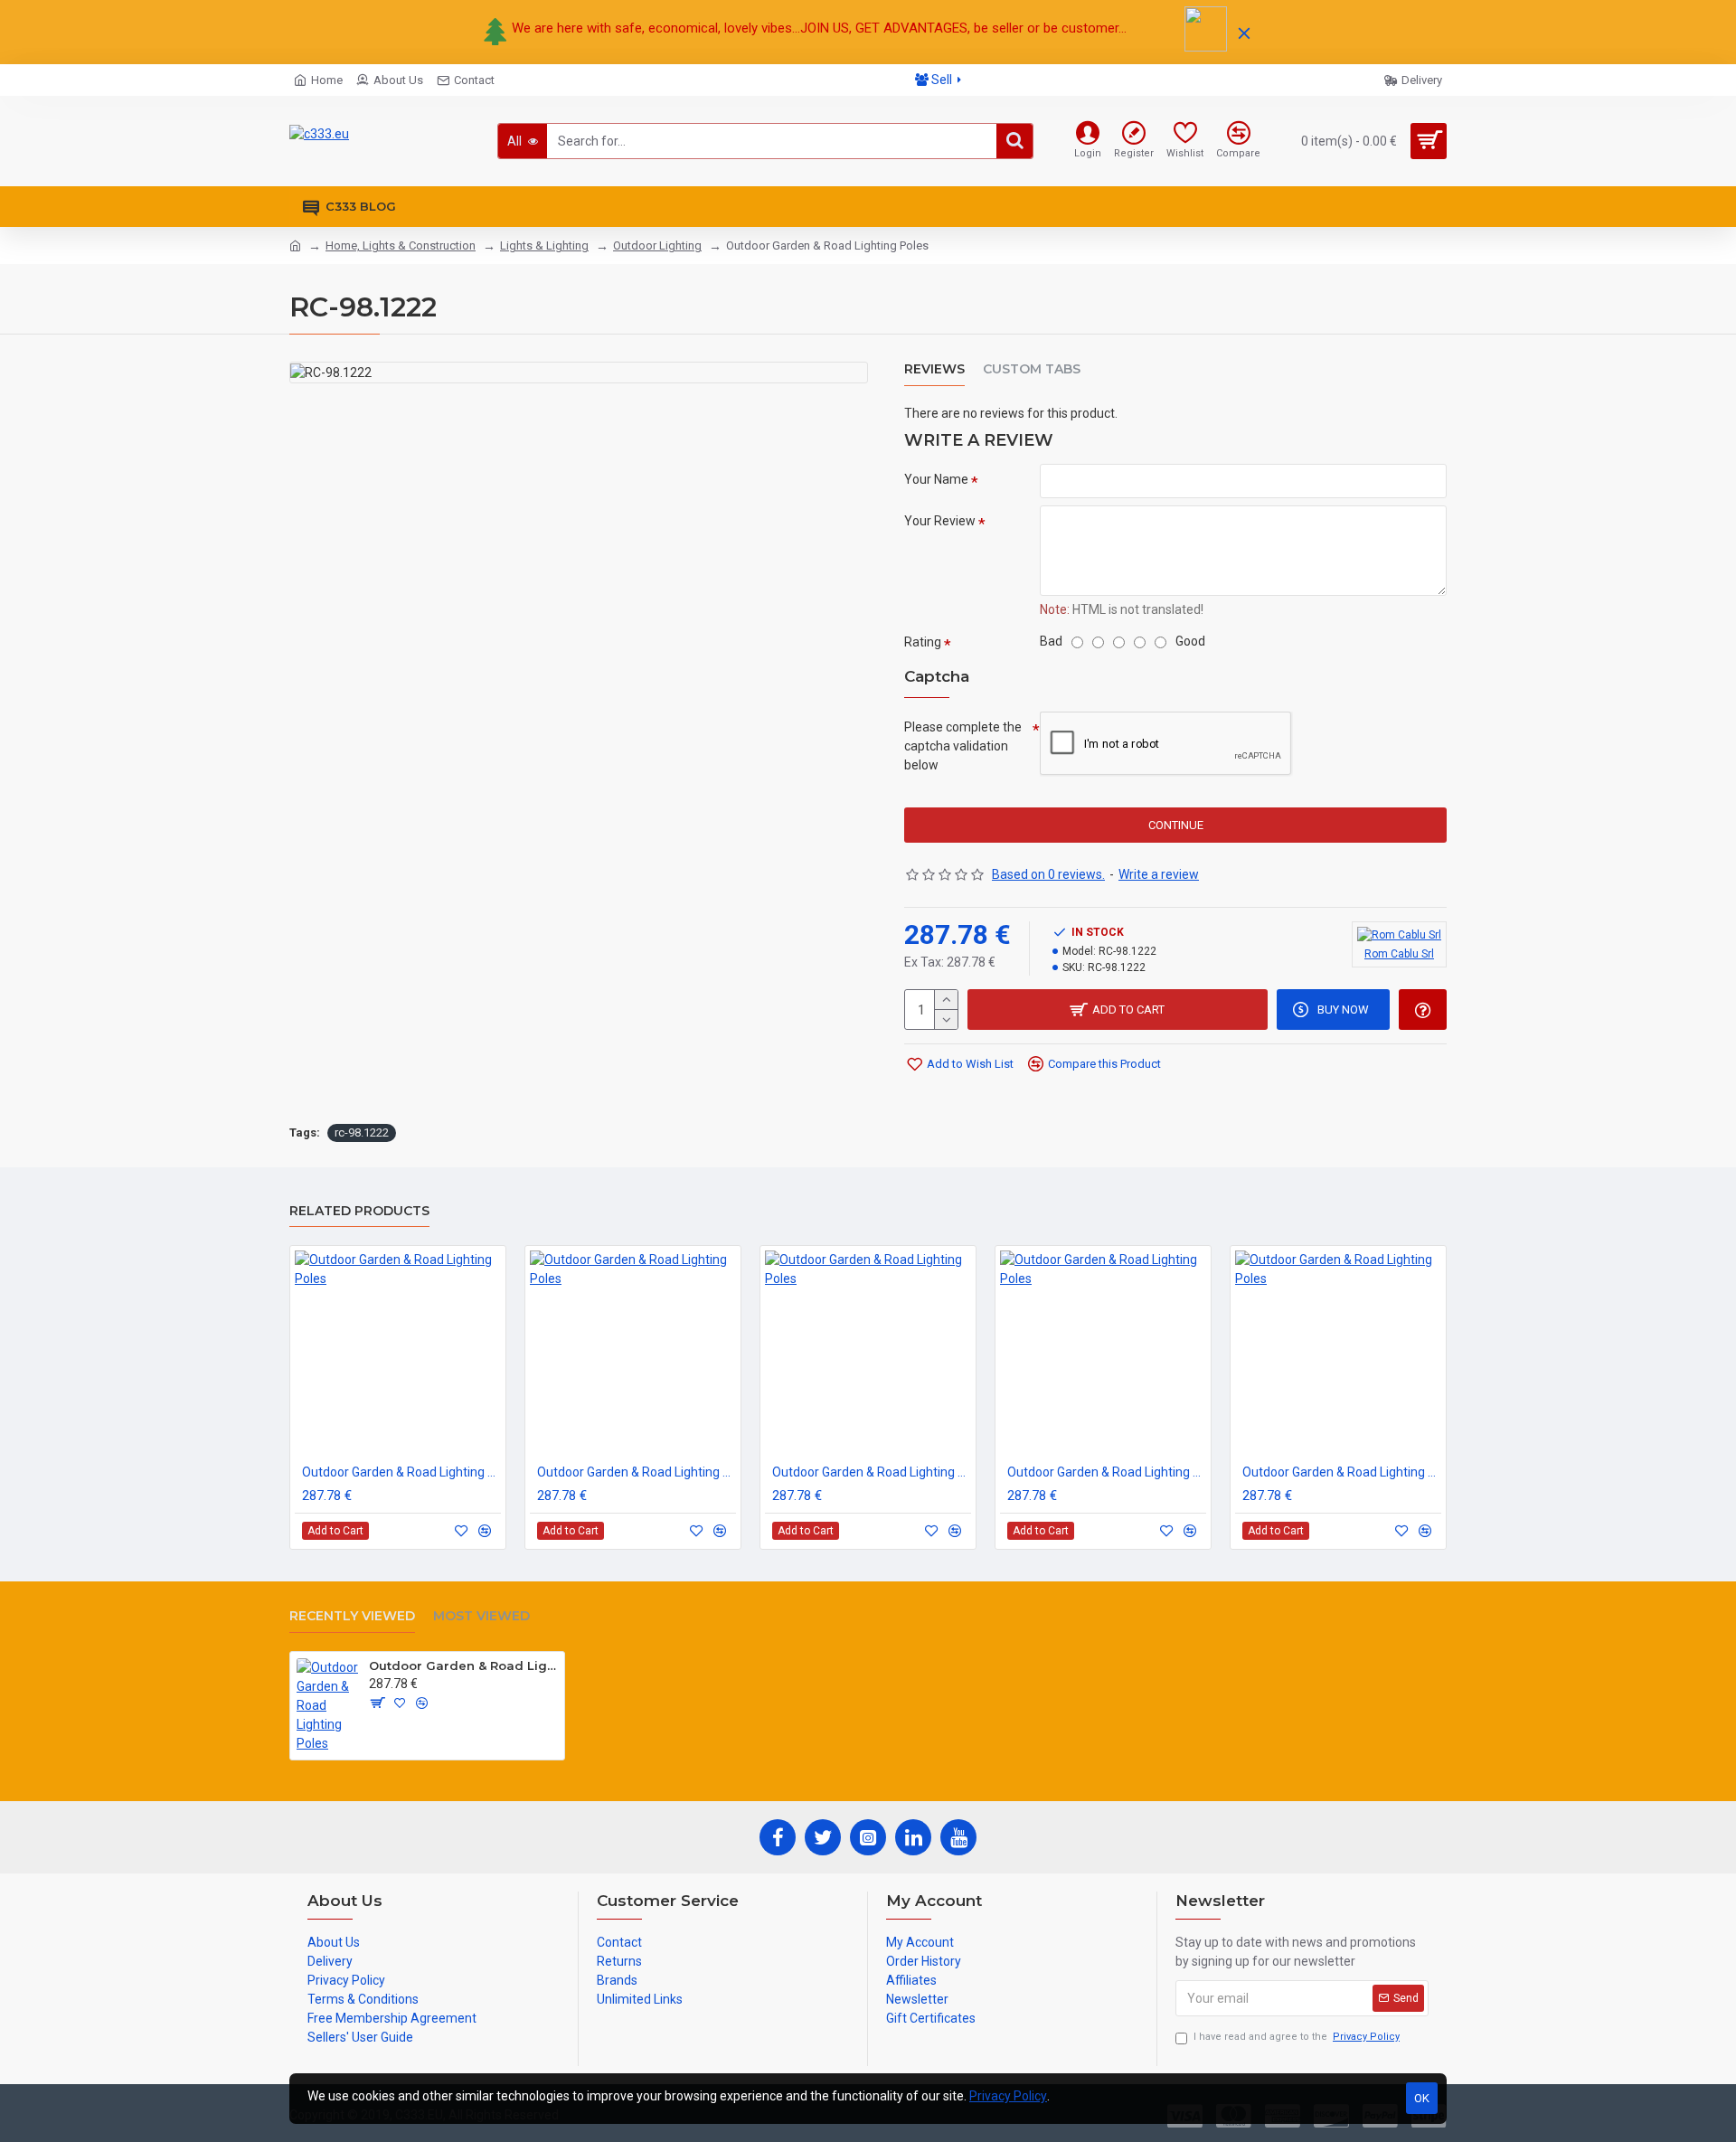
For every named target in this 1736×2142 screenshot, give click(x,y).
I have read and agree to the (1297, 2037)
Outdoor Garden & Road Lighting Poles (401, 1472)
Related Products (359, 1211)
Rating (923, 642)
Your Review (940, 521)
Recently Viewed (352, 1616)
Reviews (934, 369)
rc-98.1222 (362, 1132)
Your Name (936, 479)
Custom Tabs (1032, 369)
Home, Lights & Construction (401, 245)
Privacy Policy (1008, 2096)
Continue (1176, 825)
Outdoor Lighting (657, 245)
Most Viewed (481, 1616)
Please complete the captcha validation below (963, 746)
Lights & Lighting (544, 245)
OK (1422, 2098)
